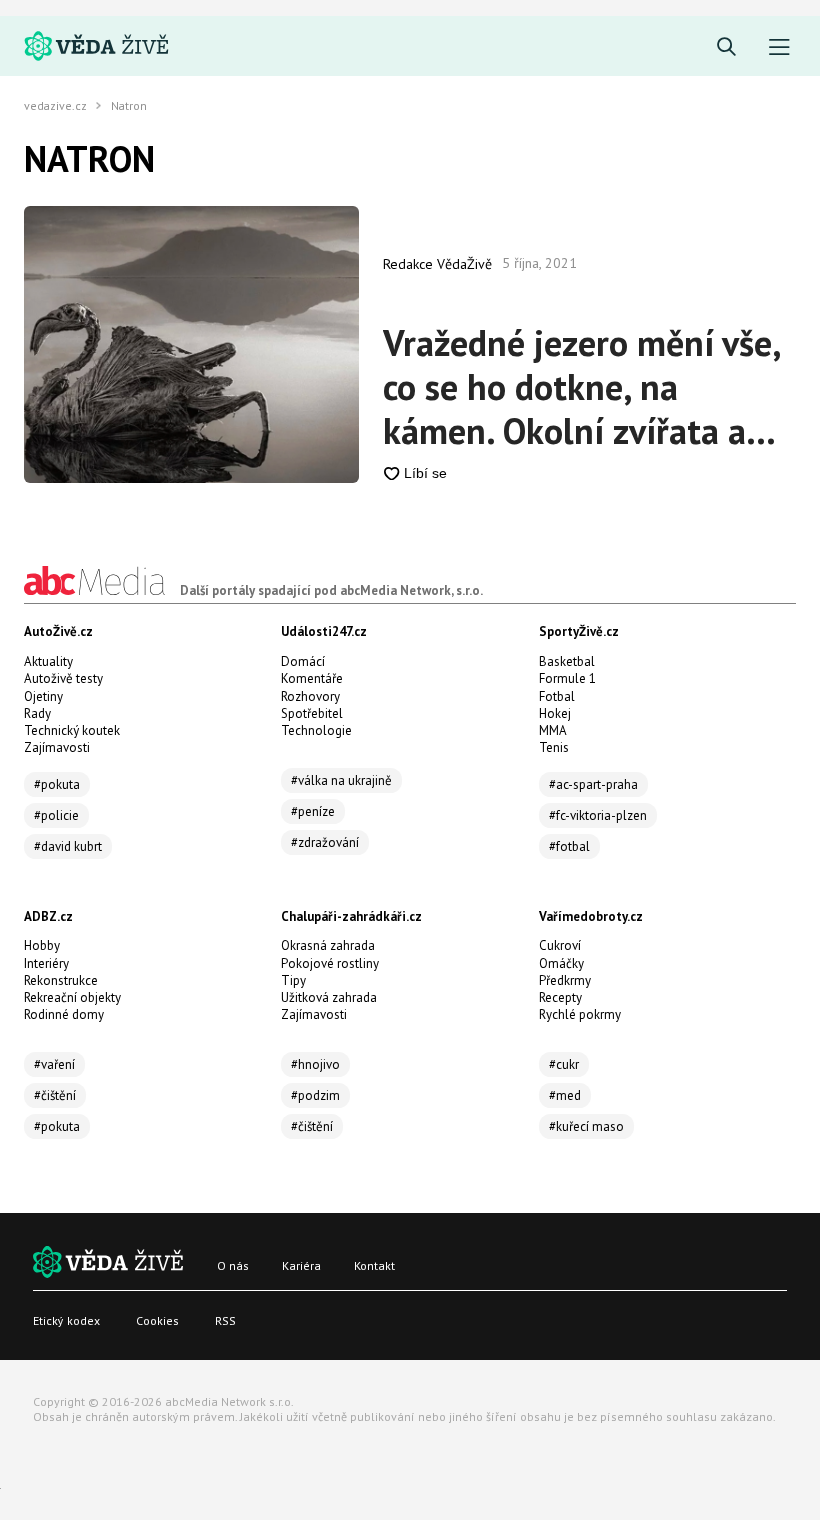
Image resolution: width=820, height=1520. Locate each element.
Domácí (303, 661)
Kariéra (301, 1265)
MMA (553, 730)
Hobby (42, 945)
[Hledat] (726, 47)
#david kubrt (68, 846)
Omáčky (561, 963)
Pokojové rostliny (330, 963)
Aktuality (48, 661)
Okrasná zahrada (328, 945)
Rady (37, 713)
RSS (225, 1320)
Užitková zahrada (329, 997)
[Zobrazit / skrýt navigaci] (779, 47)
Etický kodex (66, 1320)
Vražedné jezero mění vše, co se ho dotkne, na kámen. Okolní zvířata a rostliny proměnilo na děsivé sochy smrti (581, 387)
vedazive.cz (55, 106)
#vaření (54, 1064)
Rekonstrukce (61, 980)
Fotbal (557, 696)
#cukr (564, 1064)
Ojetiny (43, 696)
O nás (233, 1265)
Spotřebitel (312, 713)
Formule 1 (567, 678)
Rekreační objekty (72, 997)
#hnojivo (315, 1064)
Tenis (554, 747)
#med (565, 1095)
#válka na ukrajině (341, 780)
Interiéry (46, 963)
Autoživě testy (63, 678)
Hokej (555, 713)
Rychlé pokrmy (580, 1014)
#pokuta (57, 784)
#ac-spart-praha (593, 784)
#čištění (55, 1095)
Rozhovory (310, 696)
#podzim (315, 1095)
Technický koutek (72, 730)
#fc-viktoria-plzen (598, 815)
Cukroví (560, 945)
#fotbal (569, 846)
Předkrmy (565, 980)
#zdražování (325, 842)
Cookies (157, 1320)
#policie (56, 815)
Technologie (316, 730)
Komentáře (312, 678)
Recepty (560, 997)
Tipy (293, 980)
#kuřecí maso (586, 1126)
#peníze (313, 811)
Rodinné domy (64, 1014)
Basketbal (567, 661)
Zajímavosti (57, 747)
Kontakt (374, 1265)
